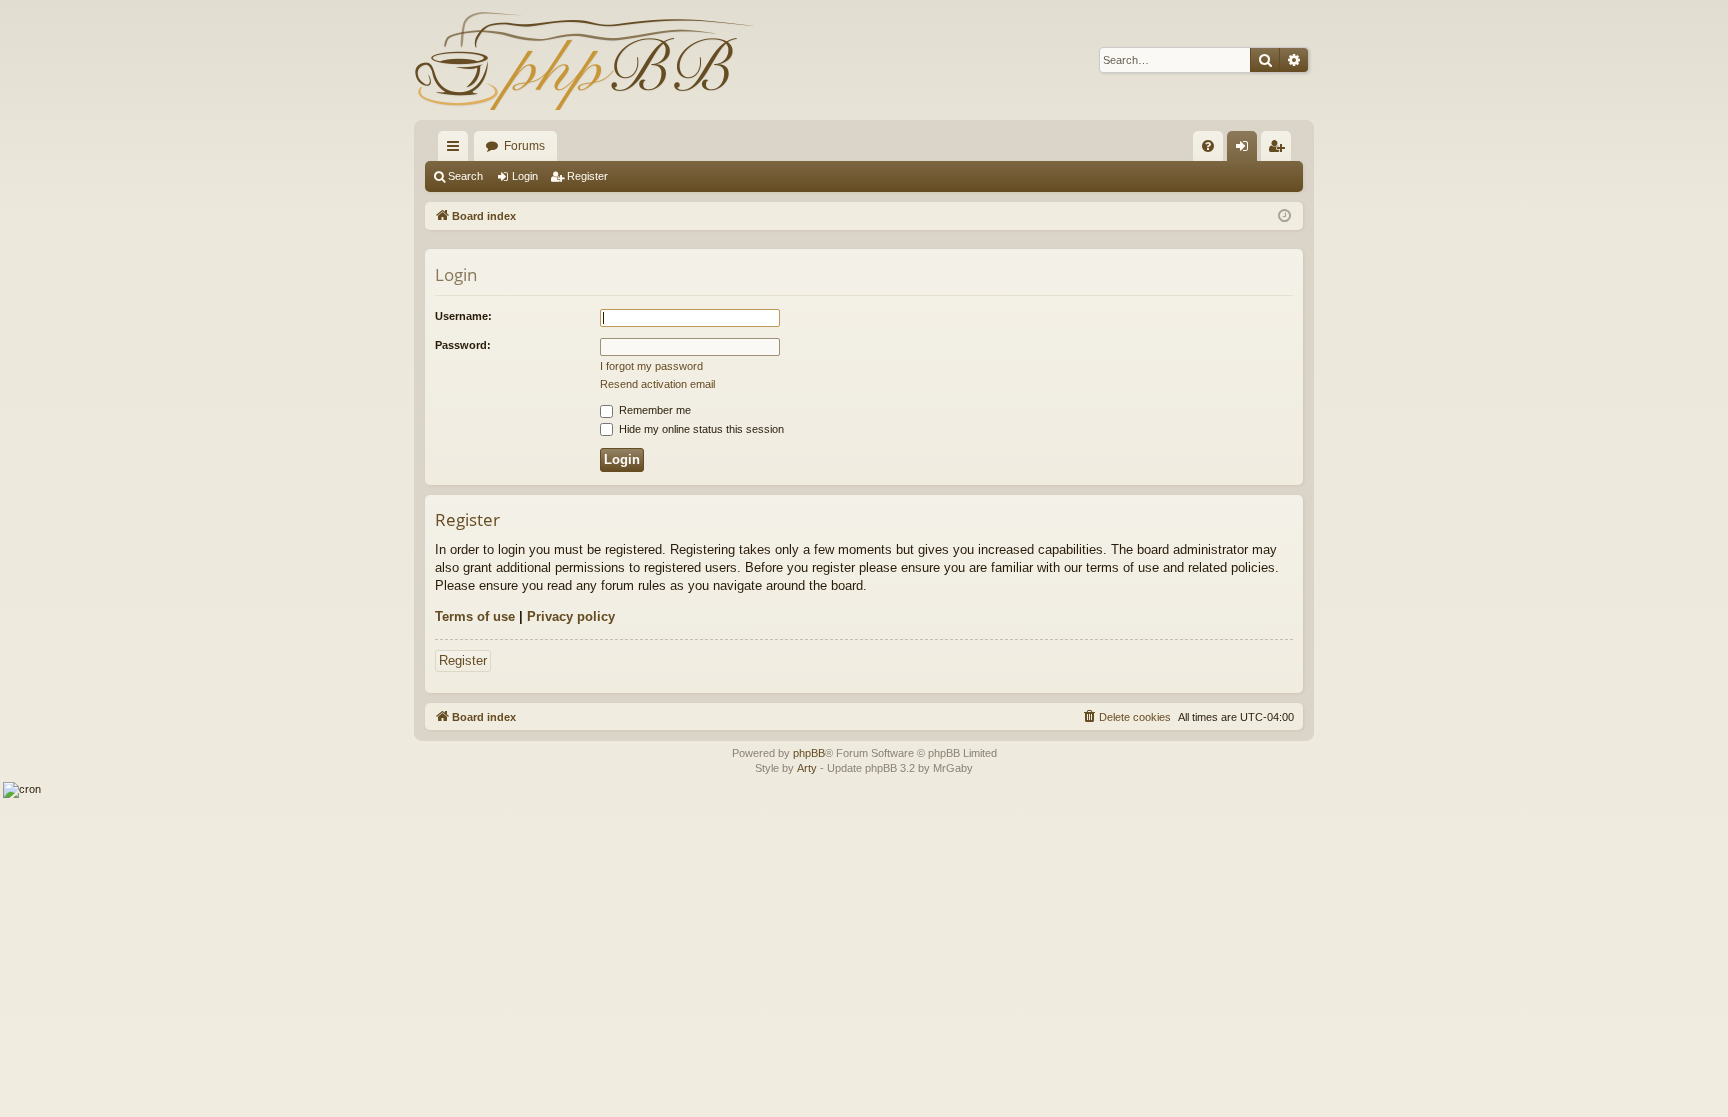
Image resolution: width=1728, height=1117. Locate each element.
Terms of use (475, 616)
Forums (524, 146)
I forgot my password (651, 366)
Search (465, 176)
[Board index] (584, 60)
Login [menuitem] (1246, 150)
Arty (807, 768)
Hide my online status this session (700, 429)
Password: (463, 345)
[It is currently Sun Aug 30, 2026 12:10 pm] (1284, 216)
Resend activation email (657, 384)
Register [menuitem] (1280, 150)
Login (525, 176)
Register (587, 176)
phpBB (809, 753)
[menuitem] (1208, 146)
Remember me (653, 410)
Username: (463, 316)
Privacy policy (571, 616)
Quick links (457, 150)
